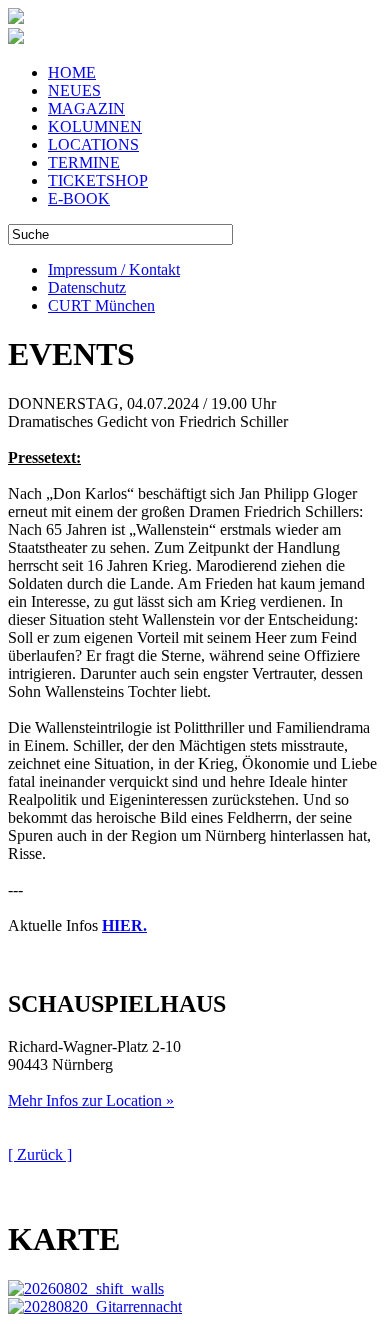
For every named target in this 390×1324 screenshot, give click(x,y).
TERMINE (84, 162)
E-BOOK (79, 198)
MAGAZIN (86, 108)
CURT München (101, 305)
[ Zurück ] (40, 1154)
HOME (72, 72)
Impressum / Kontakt (114, 269)
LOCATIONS (93, 144)
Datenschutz (87, 287)
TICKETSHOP (98, 180)
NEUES (74, 90)
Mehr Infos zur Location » (91, 1100)
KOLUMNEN (95, 126)
